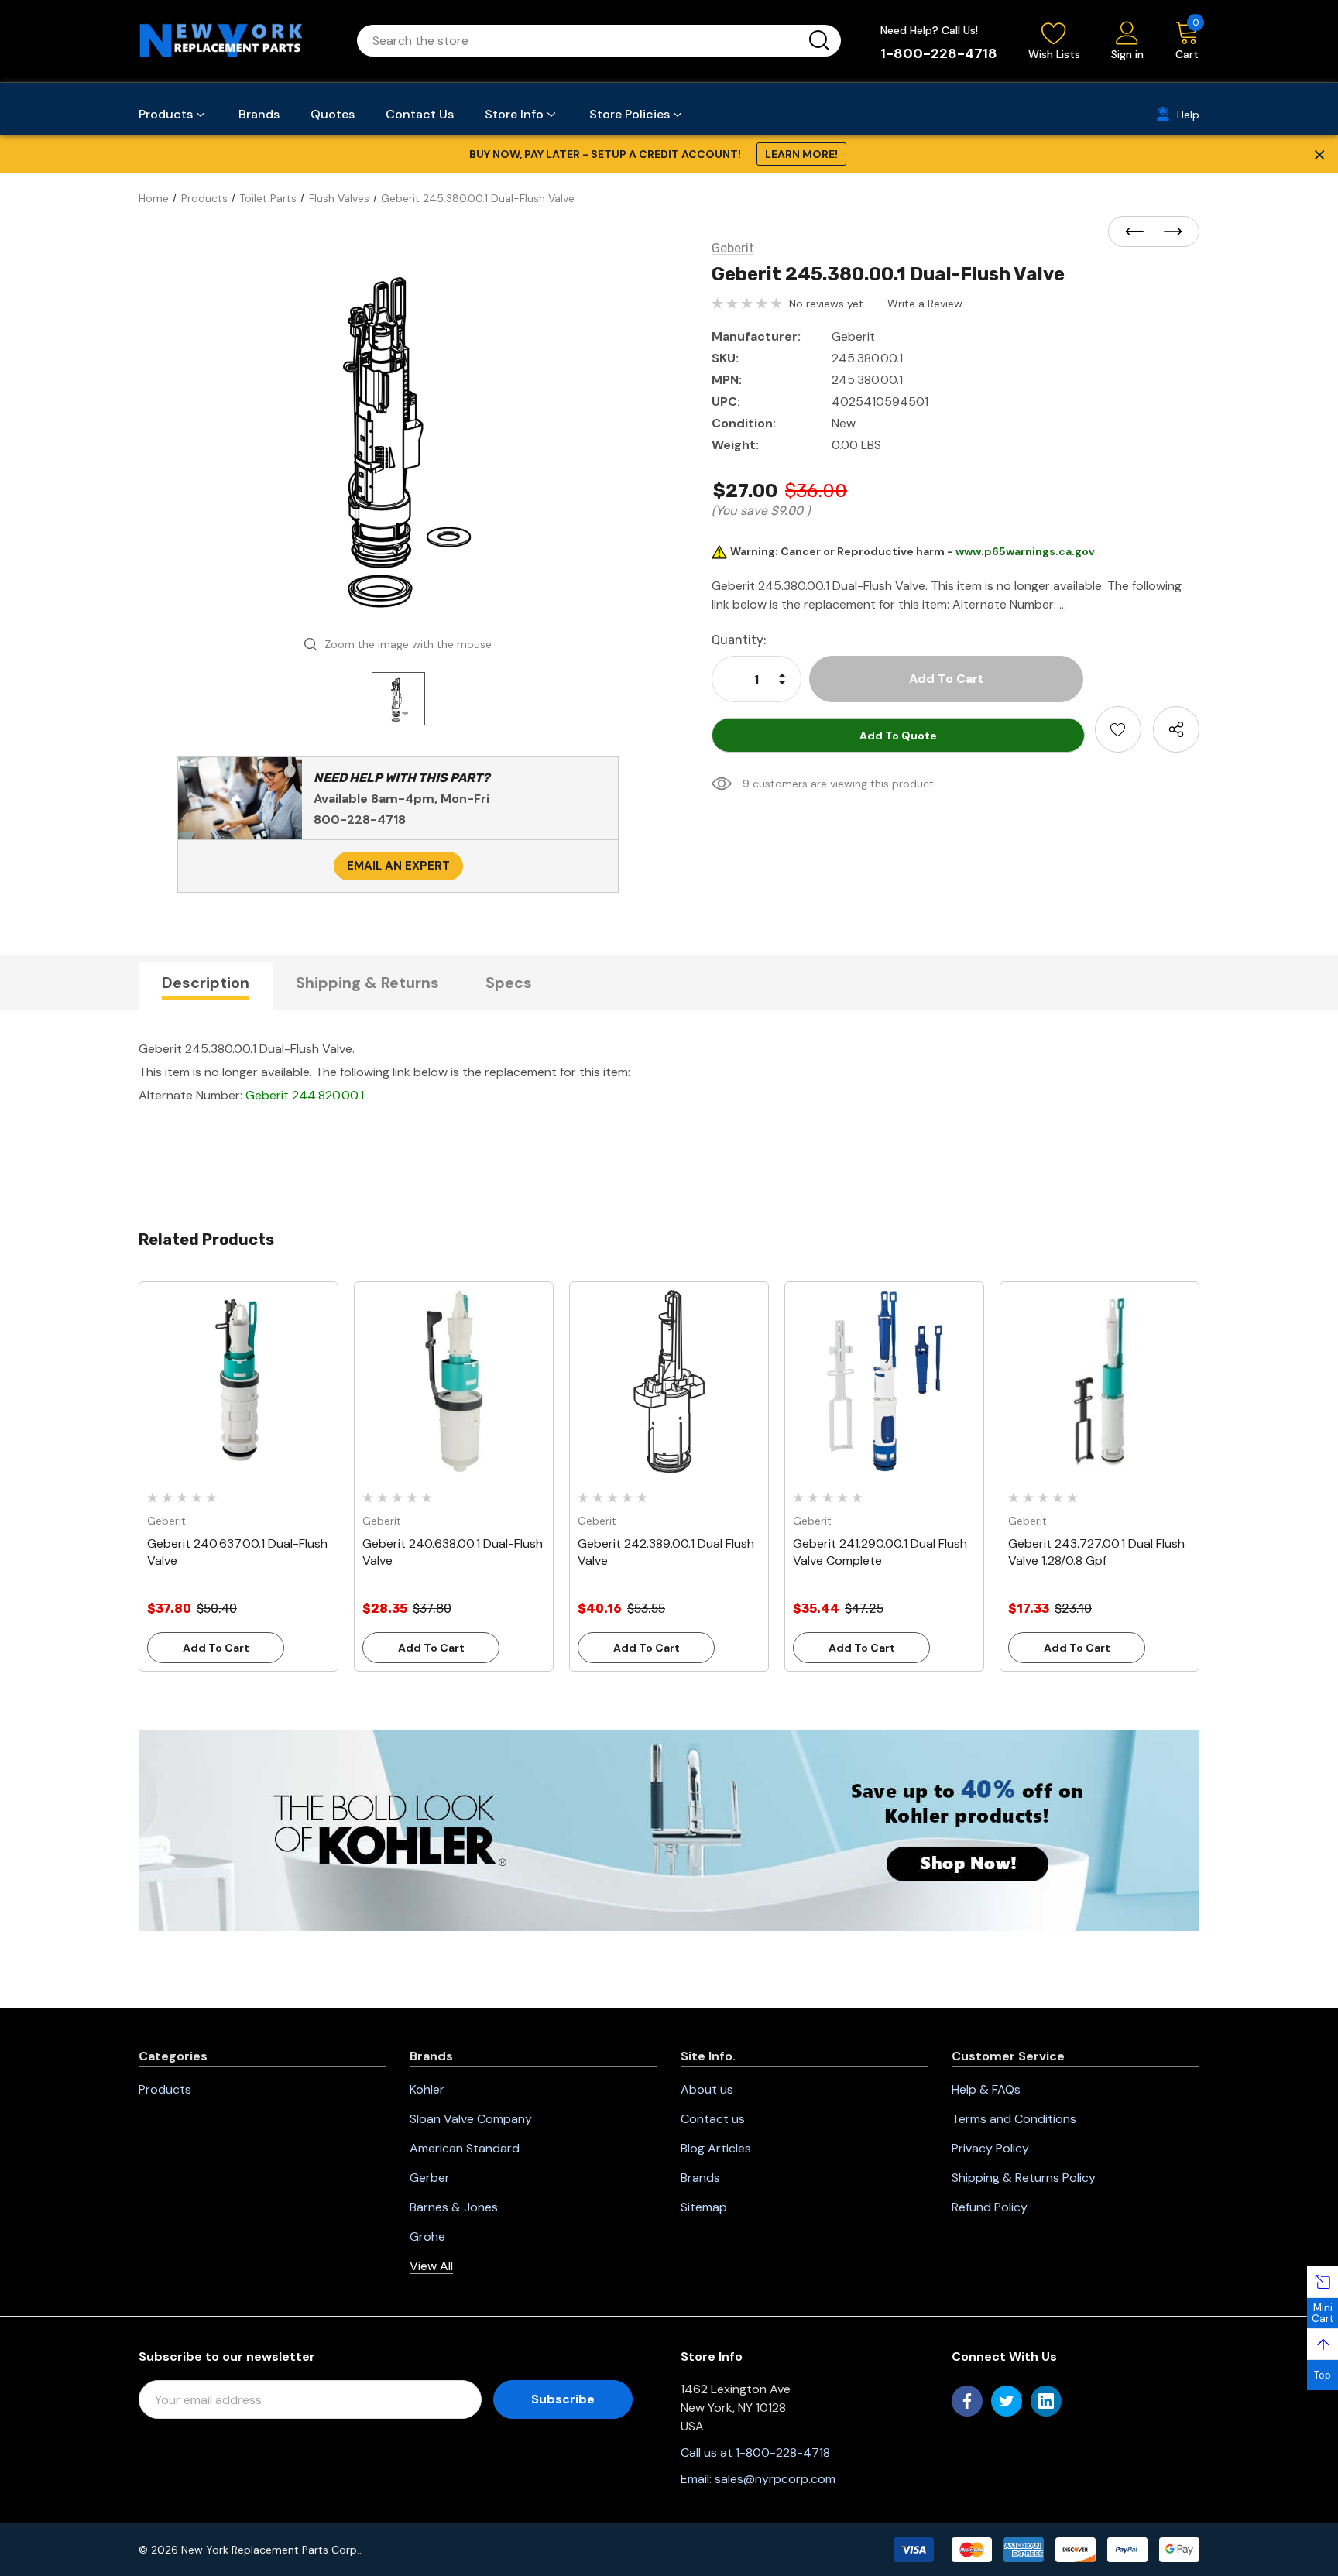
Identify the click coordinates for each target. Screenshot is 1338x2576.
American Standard (465, 2148)
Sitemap (704, 2207)
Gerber (430, 2178)
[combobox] (580, 41)
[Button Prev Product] (1139, 232)
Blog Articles (716, 2148)
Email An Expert (398, 866)
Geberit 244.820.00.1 (305, 1095)
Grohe (427, 2236)
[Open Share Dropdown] (1176, 729)
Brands (700, 2178)
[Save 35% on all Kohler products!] (669, 1830)
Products (165, 2089)
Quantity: (739, 640)
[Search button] (819, 41)
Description (206, 983)
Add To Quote (898, 736)
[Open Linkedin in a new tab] (1046, 2401)
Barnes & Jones (454, 2207)
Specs (509, 983)
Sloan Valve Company (471, 2119)
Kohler (427, 2089)
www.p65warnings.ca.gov (1025, 551)
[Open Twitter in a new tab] (1007, 2401)
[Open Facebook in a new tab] (967, 2401)
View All (431, 2266)
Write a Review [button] (925, 304)
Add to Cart (216, 1648)
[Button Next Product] (1168, 232)
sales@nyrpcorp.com (775, 2479)
